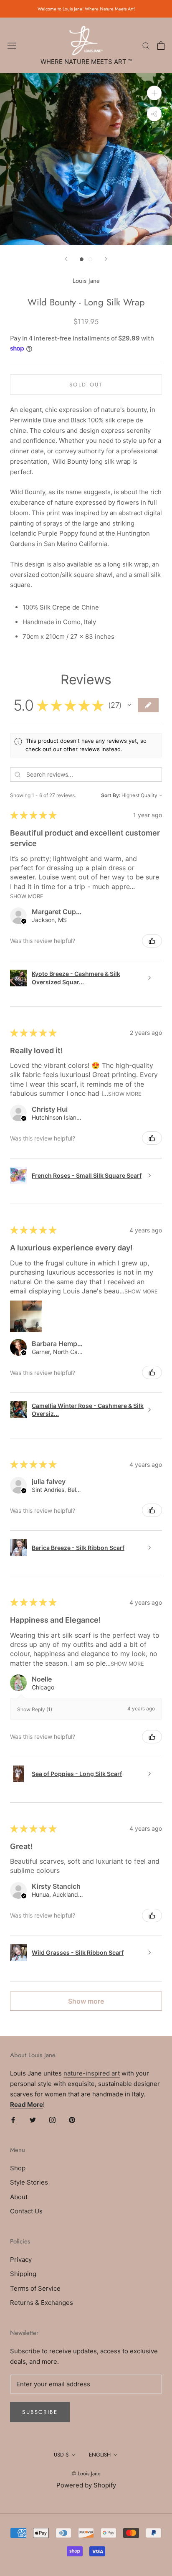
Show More (27, 896)
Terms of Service (35, 2288)
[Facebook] (13, 2120)
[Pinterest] (72, 2120)
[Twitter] (33, 2120)
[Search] (146, 45)
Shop (18, 2168)
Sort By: (111, 795)
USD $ (61, 2455)
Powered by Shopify (86, 2485)
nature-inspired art (92, 2073)
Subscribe (40, 2412)
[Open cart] (161, 46)
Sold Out (86, 385)
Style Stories (29, 2182)
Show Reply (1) (35, 1709)
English (100, 2455)
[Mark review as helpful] (152, 941)
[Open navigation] (12, 46)
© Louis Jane (86, 2473)
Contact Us (26, 2211)
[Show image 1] (82, 259)
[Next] (106, 259)
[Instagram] (52, 2120)
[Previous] (66, 259)
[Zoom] (154, 93)
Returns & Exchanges (42, 2303)
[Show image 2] (90, 259)
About (19, 2197)
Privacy (21, 2260)
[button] (129, 705)
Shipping (23, 2274)
